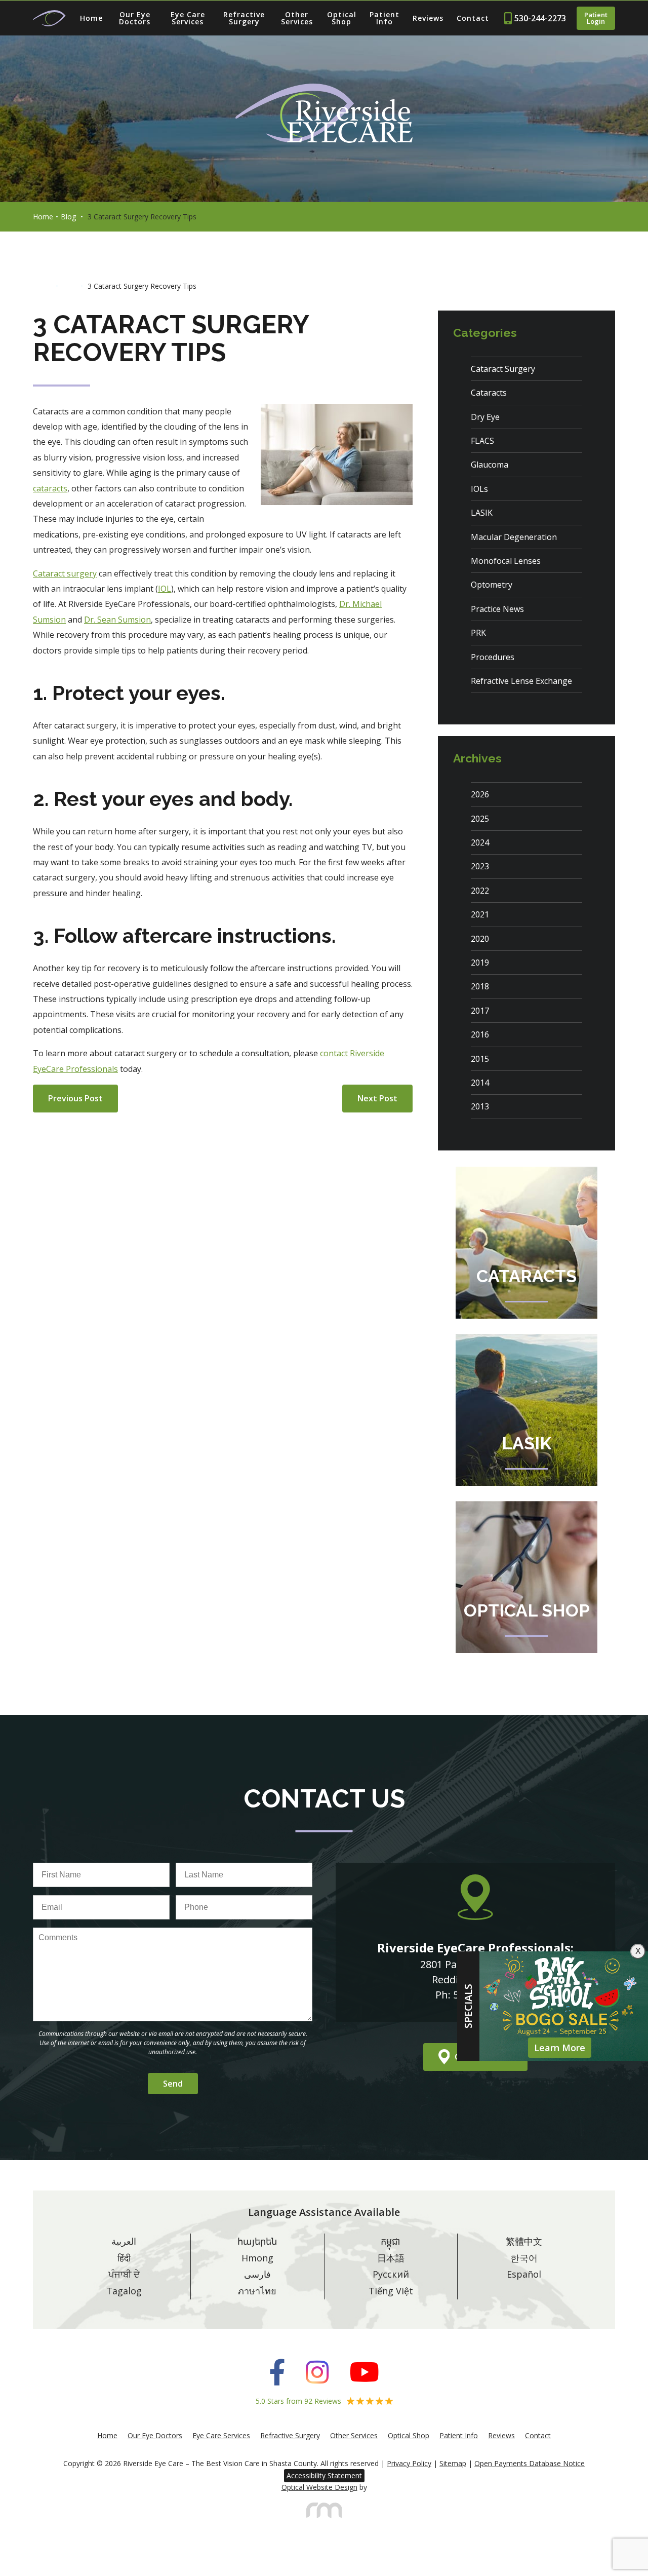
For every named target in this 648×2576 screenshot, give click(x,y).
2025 (480, 819)
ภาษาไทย (257, 2291)
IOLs (479, 489)
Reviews (428, 18)
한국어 (524, 2258)
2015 (480, 1059)
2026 (480, 794)
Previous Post (75, 1098)
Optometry (492, 585)
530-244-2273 (540, 18)
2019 (480, 963)
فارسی (257, 2274)
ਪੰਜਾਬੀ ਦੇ (124, 2274)
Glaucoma (490, 465)
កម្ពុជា (391, 2241)
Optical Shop (342, 18)
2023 (480, 866)
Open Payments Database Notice (530, 2463)
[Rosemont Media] (324, 2515)
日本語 (391, 2258)
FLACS (482, 441)
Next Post (377, 1098)
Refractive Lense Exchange (521, 681)
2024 (480, 842)
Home (91, 18)
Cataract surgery (65, 573)
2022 (480, 891)
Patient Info (384, 18)
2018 (480, 986)
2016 (480, 1034)
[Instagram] (317, 2373)
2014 (480, 1083)
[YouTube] (364, 2373)
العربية (124, 2241)
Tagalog (124, 2291)
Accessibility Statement (324, 2475)
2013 (480, 1106)
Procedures (493, 657)
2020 (480, 939)
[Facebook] (277, 2373)
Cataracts (489, 393)
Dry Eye (485, 417)
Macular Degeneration (514, 537)
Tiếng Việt (391, 2291)
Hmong (257, 2258)
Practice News (497, 609)
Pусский (391, 2274)
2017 (480, 1011)
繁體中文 (524, 2241)
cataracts (50, 488)
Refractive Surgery (244, 18)
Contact (473, 18)
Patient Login (596, 18)
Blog (68, 217)
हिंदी (124, 2258)
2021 (480, 914)
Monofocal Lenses (506, 561)
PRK (478, 633)
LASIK (482, 513)
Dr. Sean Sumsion (117, 620)
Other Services (297, 18)
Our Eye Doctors (135, 18)
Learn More (560, 2048)
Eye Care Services (188, 18)
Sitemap (453, 2463)
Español (524, 2274)
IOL (165, 589)
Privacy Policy (409, 2463)
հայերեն (257, 2241)
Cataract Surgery (503, 369)
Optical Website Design (319, 2487)
